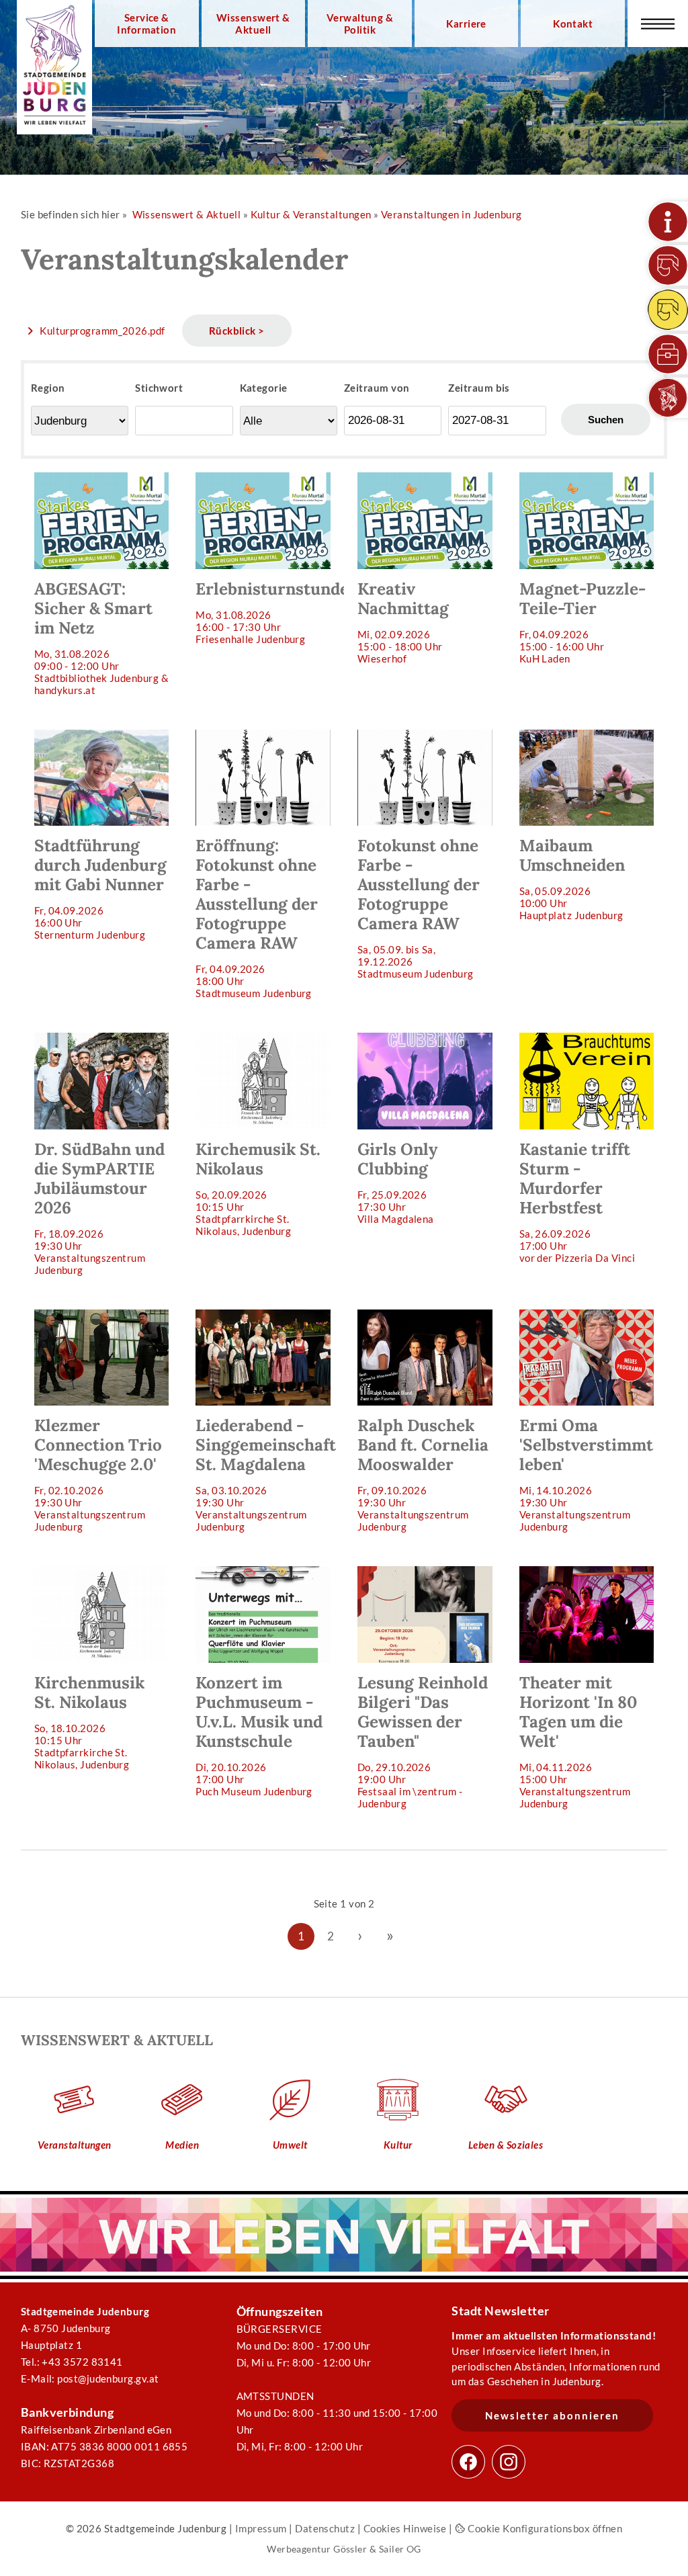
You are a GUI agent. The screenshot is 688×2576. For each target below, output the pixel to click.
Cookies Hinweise (405, 2528)
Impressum (261, 2528)
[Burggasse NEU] (668, 265)
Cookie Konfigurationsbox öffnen (544, 2528)
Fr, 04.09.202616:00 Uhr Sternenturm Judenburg (100, 888)
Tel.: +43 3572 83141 (72, 2362)
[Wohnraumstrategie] (668, 222)
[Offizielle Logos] (668, 398)
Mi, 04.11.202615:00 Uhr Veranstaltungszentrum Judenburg (578, 1741)
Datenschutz (325, 2528)
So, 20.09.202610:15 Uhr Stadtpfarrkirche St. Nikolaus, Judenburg (258, 1188)
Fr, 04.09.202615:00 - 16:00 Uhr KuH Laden (583, 621)
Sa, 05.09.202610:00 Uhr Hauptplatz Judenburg (572, 878)
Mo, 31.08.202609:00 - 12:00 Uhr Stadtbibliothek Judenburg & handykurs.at (101, 637)
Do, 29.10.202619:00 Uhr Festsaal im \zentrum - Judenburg (423, 1741)
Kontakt (573, 24)
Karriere (466, 24)
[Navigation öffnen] (658, 24)
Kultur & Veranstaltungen (311, 214)
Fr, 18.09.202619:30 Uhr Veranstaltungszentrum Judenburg (99, 1207)
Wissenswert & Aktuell (253, 24)
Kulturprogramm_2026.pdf (102, 331)
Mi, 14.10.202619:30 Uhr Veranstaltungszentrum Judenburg (586, 1474)
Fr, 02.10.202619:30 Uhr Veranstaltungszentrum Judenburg (98, 1474)
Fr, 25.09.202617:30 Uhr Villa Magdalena (397, 1182)
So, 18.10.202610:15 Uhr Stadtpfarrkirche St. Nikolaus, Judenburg (89, 1721)
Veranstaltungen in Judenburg (451, 214)
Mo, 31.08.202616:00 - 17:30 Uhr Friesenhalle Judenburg (270, 612)
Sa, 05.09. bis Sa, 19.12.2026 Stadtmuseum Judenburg (419, 907)
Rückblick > (237, 331)
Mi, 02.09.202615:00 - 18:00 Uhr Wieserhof (403, 621)
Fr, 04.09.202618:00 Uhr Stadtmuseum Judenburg (257, 917)
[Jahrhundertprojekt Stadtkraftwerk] (668, 310)
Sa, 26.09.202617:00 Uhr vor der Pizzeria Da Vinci (577, 1201)
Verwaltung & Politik (360, 24)
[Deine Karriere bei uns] (668, 354)
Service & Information (146, 24)
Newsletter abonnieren (552, 2415)
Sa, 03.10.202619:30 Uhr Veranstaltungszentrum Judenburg (266, 1474)
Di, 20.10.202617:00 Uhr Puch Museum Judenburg (259, 1735)
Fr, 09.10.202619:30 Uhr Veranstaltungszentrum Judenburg (423, 1474)
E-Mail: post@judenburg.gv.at (90, 2378)
